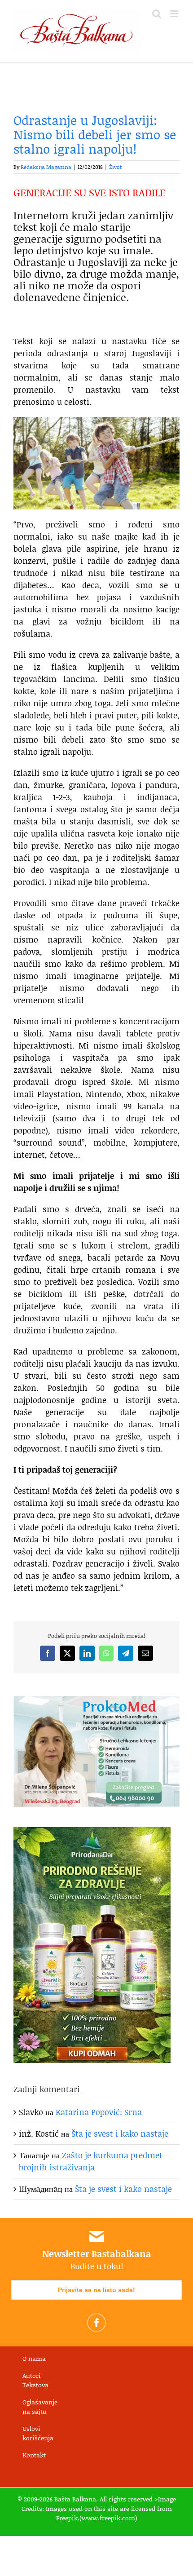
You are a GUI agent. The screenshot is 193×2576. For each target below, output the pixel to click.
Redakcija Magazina (46, 167)
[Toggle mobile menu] (175, 14)
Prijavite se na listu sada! (96, 2290)
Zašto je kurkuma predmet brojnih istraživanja (91, 2161)
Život (115, 167)
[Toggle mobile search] (157, 14)
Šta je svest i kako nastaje (120, 2133)
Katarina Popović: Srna (99, 2112)
